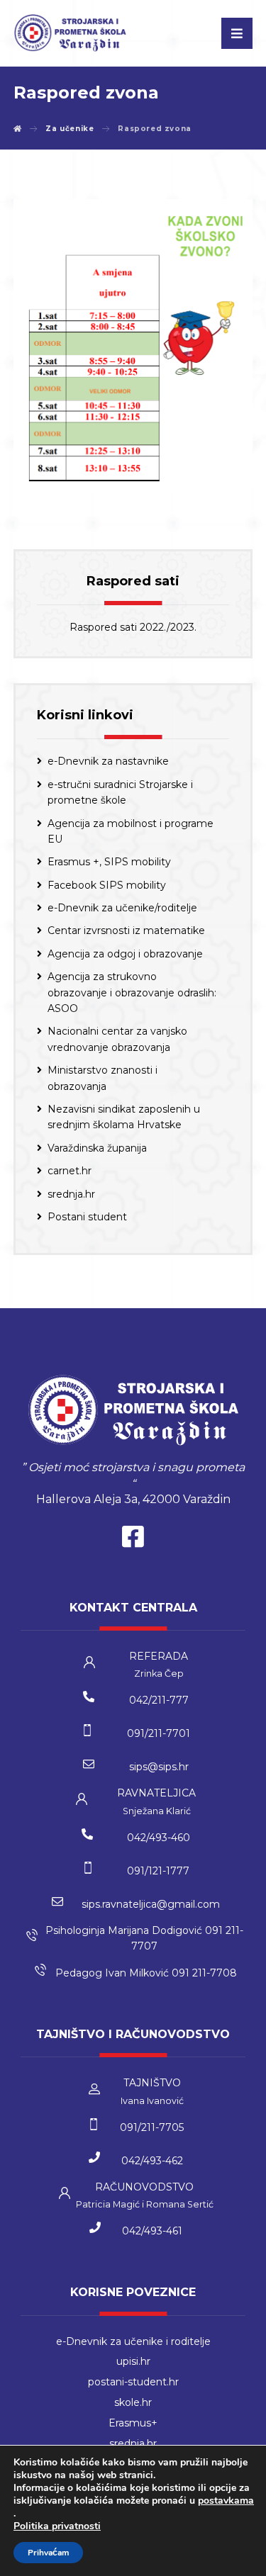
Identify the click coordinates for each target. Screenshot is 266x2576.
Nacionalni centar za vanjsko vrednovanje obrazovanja (117, 1039)
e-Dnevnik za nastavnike (108, 761)
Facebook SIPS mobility (107, 885)
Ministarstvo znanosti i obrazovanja (102, 1078)
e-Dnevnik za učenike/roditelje (122, 908)
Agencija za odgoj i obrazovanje (125, 954)
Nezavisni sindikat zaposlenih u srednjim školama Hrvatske (124, 1117)
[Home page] (18, 129)
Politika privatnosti (57, 2526)
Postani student (87, 1217)
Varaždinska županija (97, 1148)
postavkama (226, 2501)
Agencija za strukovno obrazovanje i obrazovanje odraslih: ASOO (132, 992)
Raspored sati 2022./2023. (133, 627)
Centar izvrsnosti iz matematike (126, 930)
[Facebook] (133, 1540)
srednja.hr (71, 1194)
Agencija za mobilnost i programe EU (131, 831)
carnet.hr (70, 1171)
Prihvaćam (48, 2553)
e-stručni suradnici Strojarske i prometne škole (120, 792)
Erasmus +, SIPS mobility (109, 862)
